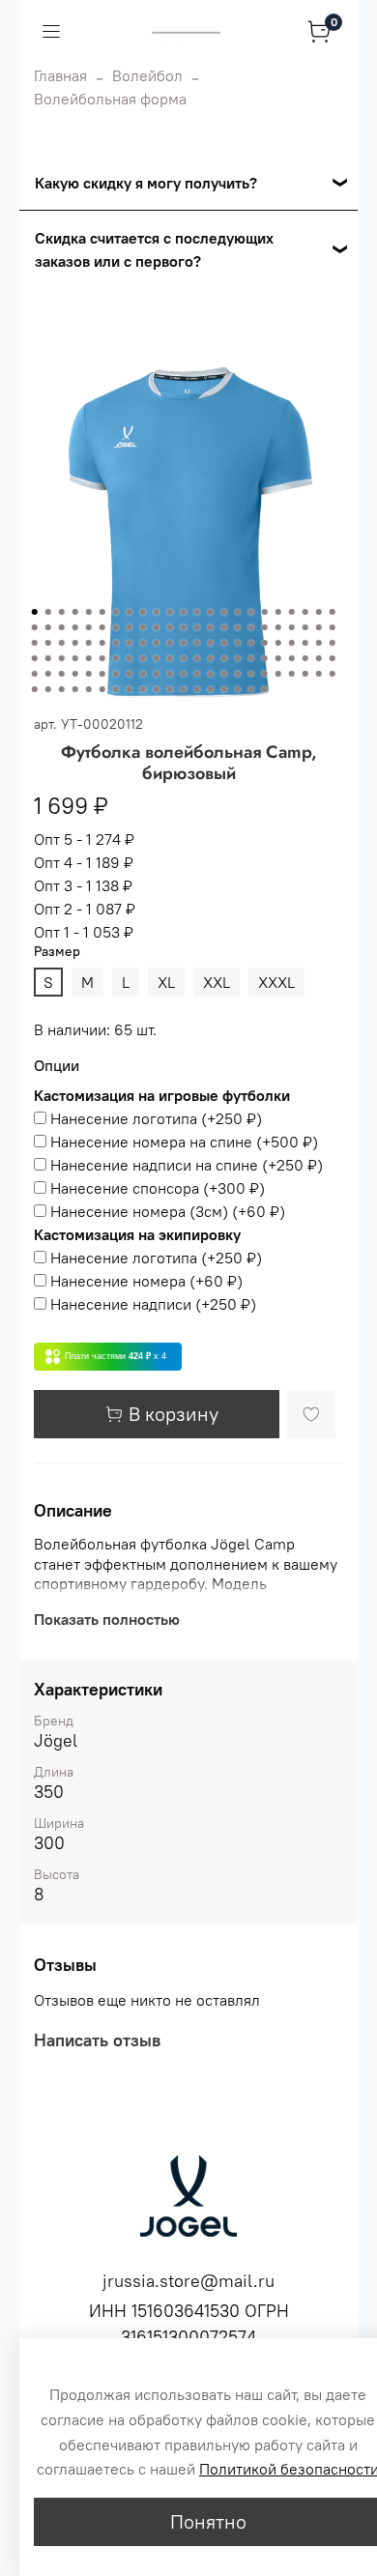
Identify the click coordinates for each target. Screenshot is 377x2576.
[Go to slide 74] (89, 658)
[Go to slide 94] (48, 674)
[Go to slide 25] (48, 627)
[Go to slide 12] (184, 612)
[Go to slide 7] (116, 612)
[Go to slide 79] (157, 658)
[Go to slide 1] (35, 612)
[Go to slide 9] (143, 612)
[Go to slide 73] (75, 658)
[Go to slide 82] (197, 658)
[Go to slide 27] (75, 627)
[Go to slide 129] (211, 689)
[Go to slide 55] (143, 643)
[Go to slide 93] (35, 674)
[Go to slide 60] (211, 643)
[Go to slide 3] (62, 612)
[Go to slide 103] (170, 674)
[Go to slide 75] (102, 658)
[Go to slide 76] (116, 658)
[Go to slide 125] (157, 689)
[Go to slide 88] (278, 658)
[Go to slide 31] (130, 627)
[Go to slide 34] (170, 627)
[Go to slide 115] (333, 674)
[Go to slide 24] (35, 627)
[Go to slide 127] (184, 689)
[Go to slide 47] (35, 643)
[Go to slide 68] (319, 643)
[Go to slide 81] (184, 658)
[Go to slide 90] (305, 658)
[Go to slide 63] (251, 643)
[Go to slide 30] (116, 627)
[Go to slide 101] (143, 674)
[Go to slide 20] (292, 612)
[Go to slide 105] (197, 674)
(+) (156, 1118)
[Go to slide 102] (157, 674)
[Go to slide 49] (62, 643)
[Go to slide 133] (265, 689)
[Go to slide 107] (224, 674)
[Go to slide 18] (265, 612)
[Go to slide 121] (102, 689)
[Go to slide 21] (305, 612)
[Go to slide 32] (143, 627)
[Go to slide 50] (75, 643)
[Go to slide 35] (184, 627)
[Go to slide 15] (224, 612)
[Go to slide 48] (48, 643)
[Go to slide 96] (75, 674)
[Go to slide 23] (333, 612)
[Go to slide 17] (251, 612)
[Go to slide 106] (211, 674)
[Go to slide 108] (238, 674)
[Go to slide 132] (251, 689)
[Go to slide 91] (319, 658)
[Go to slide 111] (278, 674)
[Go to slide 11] (170, 612)
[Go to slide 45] (319, 627)
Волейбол (147, 75)
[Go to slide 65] (278, 643)
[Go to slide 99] (116, 674)
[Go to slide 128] (197, 689)
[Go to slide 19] (278, 612)
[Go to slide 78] (143, 658)
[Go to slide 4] (75, 612)
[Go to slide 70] (35, 658)
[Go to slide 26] (62, 627)
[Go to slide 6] (102, 612)
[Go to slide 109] (251, 674)
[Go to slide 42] (278, 627)
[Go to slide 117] (48, 689)
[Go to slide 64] (265, 643)
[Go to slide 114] (319, 674)
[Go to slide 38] (224, 627)
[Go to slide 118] (62, 689)
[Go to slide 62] (238, 643)
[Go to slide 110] (265, 674)
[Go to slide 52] (102, 643)
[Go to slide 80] (170, 658)
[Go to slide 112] (292, 674)
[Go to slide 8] (130, 612)
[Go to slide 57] (170, 643)
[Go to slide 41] (265, 627)
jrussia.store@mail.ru (188, 2281)
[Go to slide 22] (319, 612)
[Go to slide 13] (197, 612)
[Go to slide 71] (48, 658)
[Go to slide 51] (89, 643)
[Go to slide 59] (197, 643)
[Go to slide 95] (62, 674)
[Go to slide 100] (130, 674)
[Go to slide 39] (238, 627)
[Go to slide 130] (224, 689)
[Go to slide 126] (170, 689)
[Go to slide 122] (116, 689)
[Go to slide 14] (211, 612)
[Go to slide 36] (197, 627)
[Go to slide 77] (130, 658)
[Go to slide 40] (251, 627)
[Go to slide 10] (157, 612)
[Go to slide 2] (48, 612)
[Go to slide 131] (238, 689)
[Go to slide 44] (305, 627)
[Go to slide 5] (89, 612)
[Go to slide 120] (89, 689)
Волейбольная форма (110, 99)
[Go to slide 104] (184, 674)
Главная (60, 75)
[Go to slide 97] (89, 674)
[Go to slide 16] (238, 612)
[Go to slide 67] (305, 643)
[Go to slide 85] (238, 658)
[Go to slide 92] (333, 658)
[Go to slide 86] (251, 658)
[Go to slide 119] (75, 689)
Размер (57, 952)
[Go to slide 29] (102, 627)
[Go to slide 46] (333, 627)
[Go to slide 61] (224, 643)
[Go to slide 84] (224, 658)
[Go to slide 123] (130, 689)
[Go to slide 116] (35, 689)
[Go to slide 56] (157, 643)
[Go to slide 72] (62, 658)
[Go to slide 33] (157, 627)
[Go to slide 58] (184, 643)
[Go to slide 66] (292, 643)
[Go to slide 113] (305, 674)
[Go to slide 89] (292, 658)
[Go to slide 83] (211, 658)
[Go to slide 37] (211, 627)
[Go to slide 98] (102, 674)
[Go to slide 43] (292, 627)
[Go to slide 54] (130, 643)
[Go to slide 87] (265, 658)
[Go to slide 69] (333, 643)
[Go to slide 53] (116, 643)
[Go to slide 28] (89, 627)
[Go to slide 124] (143, 689)
